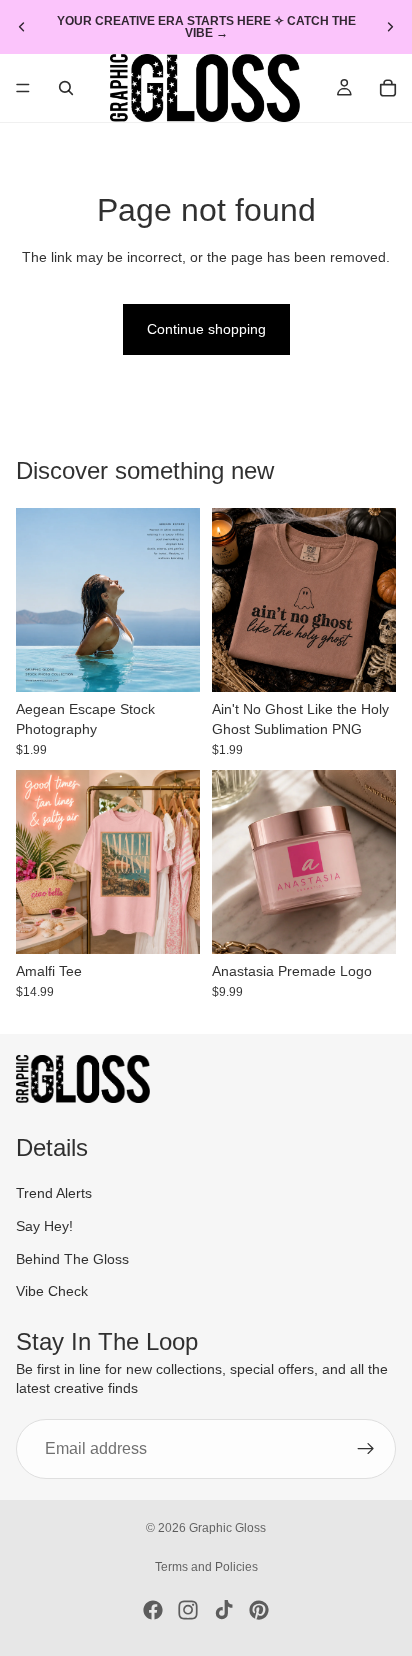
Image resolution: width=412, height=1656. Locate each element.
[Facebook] (153, 1610)
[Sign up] (366, 1449)
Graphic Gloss (227, 1528)
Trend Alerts (54, 1193)
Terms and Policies (206, 1567)
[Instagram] (188, 1610)
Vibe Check (52, 1291)
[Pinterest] (259, 1610)
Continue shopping (206, 329)
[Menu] (23, 88)
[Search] (66, 88)
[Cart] (388, 88)
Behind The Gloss (72, 1258)
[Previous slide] (22, 27)
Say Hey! (44, 1226)
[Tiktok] (224, 1610)
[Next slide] (390, 27)
